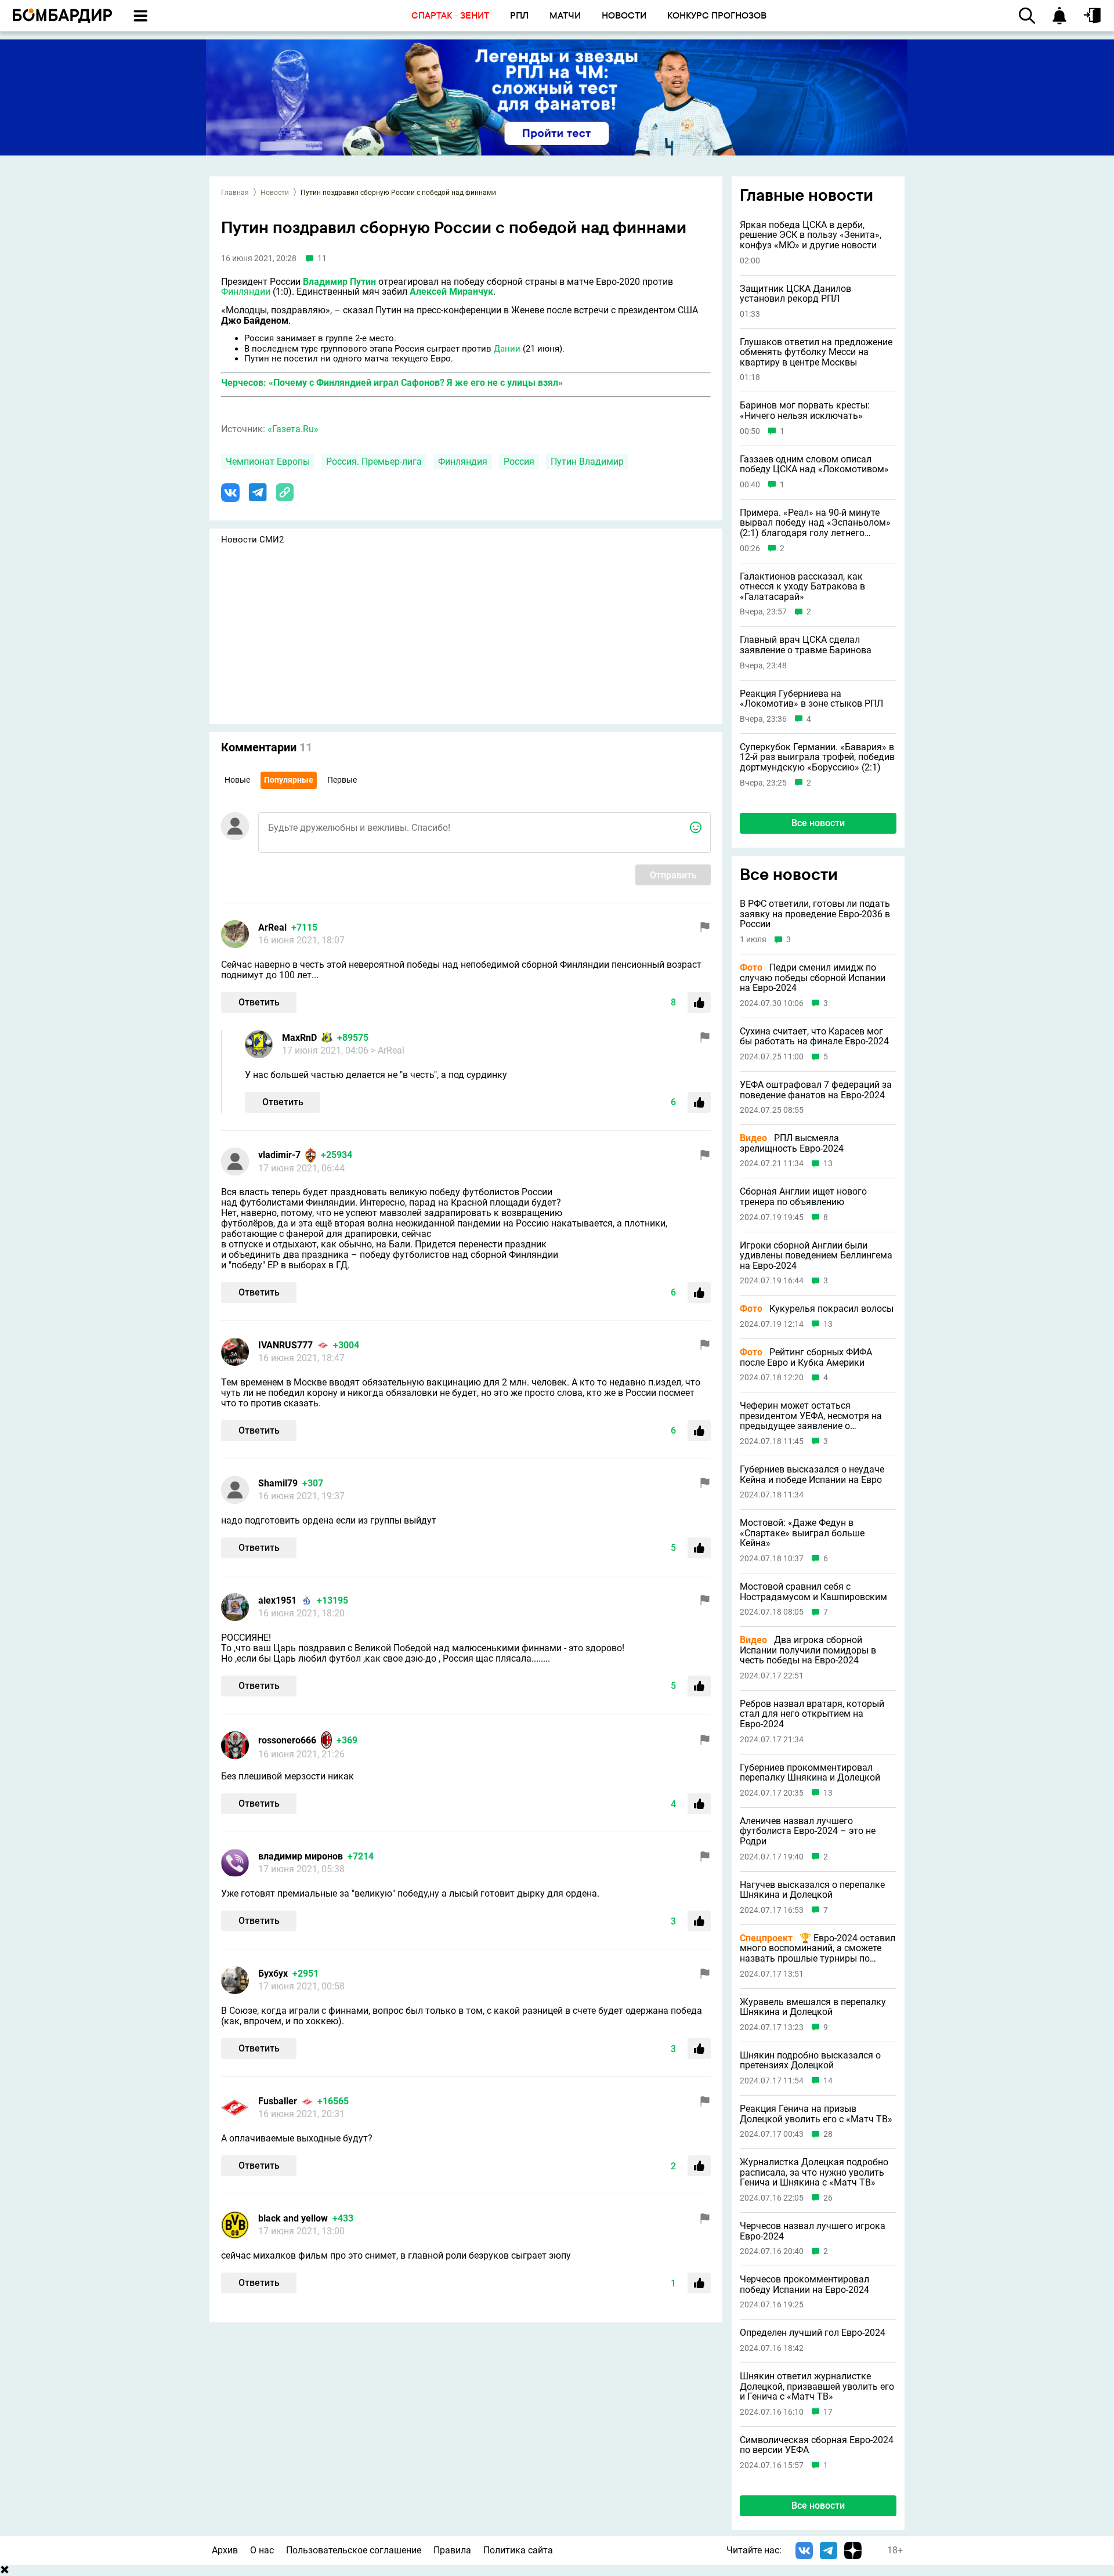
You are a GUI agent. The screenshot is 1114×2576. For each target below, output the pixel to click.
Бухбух (273, 1973)
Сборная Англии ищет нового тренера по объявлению (803, 1197)
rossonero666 (287, 1740)
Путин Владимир (587, 462)
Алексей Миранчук (451, 292)
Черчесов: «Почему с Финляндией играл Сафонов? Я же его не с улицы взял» (392, 383)
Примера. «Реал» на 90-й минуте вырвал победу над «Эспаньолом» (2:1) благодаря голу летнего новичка (815, 523)
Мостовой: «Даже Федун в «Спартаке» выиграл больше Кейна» (802, 1533)
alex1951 (277, 1600)
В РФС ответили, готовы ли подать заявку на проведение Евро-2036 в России (815, 914)
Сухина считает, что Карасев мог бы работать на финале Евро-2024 (814, 1036)
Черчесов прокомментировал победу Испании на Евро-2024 (804, 2284)
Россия (519, 462)
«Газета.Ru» (293, 429)
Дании (507, 349)
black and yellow (293, 2218)
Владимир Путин (339, 282)
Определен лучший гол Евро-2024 (813, 2333)
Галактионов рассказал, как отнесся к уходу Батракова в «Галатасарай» (802, 587)
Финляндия (463, 462)
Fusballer (278, 2101)
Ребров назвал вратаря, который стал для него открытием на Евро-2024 (812, 1714)
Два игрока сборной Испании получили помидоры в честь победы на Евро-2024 (808, 1650)
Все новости (818, 823)
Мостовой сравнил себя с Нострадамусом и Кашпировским (813, 1592)
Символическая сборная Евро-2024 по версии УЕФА (817, 2445)
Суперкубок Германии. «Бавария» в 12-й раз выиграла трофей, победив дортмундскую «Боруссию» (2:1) (817, 757)
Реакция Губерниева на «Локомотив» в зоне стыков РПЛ (811, 699)
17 (828, 2412)
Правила (452, 2550)
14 (828, 2081)
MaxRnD (299, 1038)
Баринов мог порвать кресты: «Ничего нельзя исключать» (805, 410)
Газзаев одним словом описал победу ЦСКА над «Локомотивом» (814, 464)
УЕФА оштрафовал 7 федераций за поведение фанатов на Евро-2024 (816, 1090)
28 (828, 2134)
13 (828, 1164)
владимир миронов (301, 1856)
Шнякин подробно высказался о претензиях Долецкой (810, 2061)
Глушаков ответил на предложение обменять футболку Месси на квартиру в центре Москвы (816, 352)
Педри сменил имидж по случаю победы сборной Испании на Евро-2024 (813, 978)
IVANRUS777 (285, 1345)
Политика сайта (518, 2550)
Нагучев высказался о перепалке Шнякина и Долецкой (812, 1890)
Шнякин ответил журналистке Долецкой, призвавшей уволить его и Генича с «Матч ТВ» (817, 2387)
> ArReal (388, 1050)
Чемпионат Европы (268, 462)
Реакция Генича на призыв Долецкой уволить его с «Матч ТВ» (816, 2114)
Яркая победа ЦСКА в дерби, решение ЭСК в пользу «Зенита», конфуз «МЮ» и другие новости (811, 235)
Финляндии (246, 292)
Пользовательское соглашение (354, 2550)
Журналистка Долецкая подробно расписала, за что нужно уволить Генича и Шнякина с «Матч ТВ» (814, 2172)
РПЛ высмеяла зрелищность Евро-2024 (792, 1143)
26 (828, 2198)
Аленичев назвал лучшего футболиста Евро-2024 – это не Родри (808, 1831)
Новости (275, 193)
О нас (262, 2550)
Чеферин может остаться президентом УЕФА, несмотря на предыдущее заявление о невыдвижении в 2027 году (811, 1416)
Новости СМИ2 (252, 540)
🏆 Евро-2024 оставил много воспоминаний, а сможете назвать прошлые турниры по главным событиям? (818, 1949)
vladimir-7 (279, 1155)
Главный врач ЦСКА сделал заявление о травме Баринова (806, 645)
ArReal (272, 927)
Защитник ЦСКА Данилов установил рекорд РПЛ (795, 294)
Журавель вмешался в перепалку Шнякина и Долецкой (813, 2007)
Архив (225, 2550)
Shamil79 (278, 1483)
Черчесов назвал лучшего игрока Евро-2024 (813, 2231)
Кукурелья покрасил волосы (817, 1309)
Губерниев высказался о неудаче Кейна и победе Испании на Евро (812, 1475)
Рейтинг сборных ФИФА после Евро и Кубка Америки (806, 1357)
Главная (235, 193)
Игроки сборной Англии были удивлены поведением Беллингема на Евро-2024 (816, 1256)
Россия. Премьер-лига (374, 462)
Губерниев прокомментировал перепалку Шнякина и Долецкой (810, 1773)
